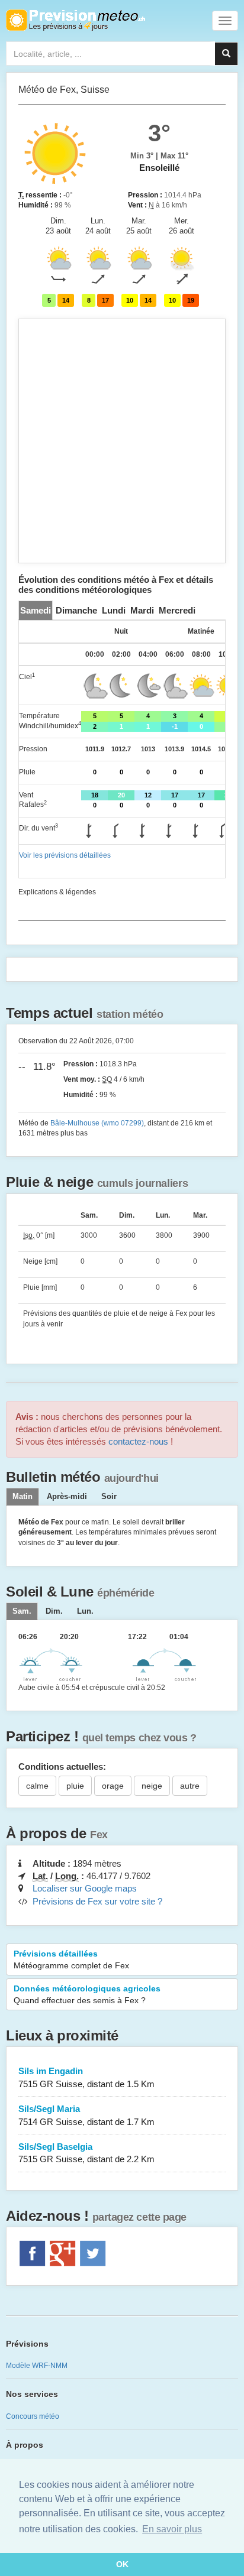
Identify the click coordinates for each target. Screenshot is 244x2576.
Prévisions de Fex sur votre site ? (97, 1901)
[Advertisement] (122, 441)
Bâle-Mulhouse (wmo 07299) (97, 1123)
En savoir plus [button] (172, 2529)
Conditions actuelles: (62, 1766)
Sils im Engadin (86, 2077)
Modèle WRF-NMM (37, 2366)
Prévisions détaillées (71, 1959)
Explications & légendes (57, 892)
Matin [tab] (23, 1497)
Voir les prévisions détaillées (65, 855)
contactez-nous (138, 1441)
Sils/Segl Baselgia (86, 2153)
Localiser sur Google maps (85, 1888)
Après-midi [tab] (67, 1497)
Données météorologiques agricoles (87, 1994)
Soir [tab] (109, 1497)
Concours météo (33, 2416)
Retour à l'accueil (76, 20)
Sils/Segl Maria (86, 2115)
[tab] (36, 610)
